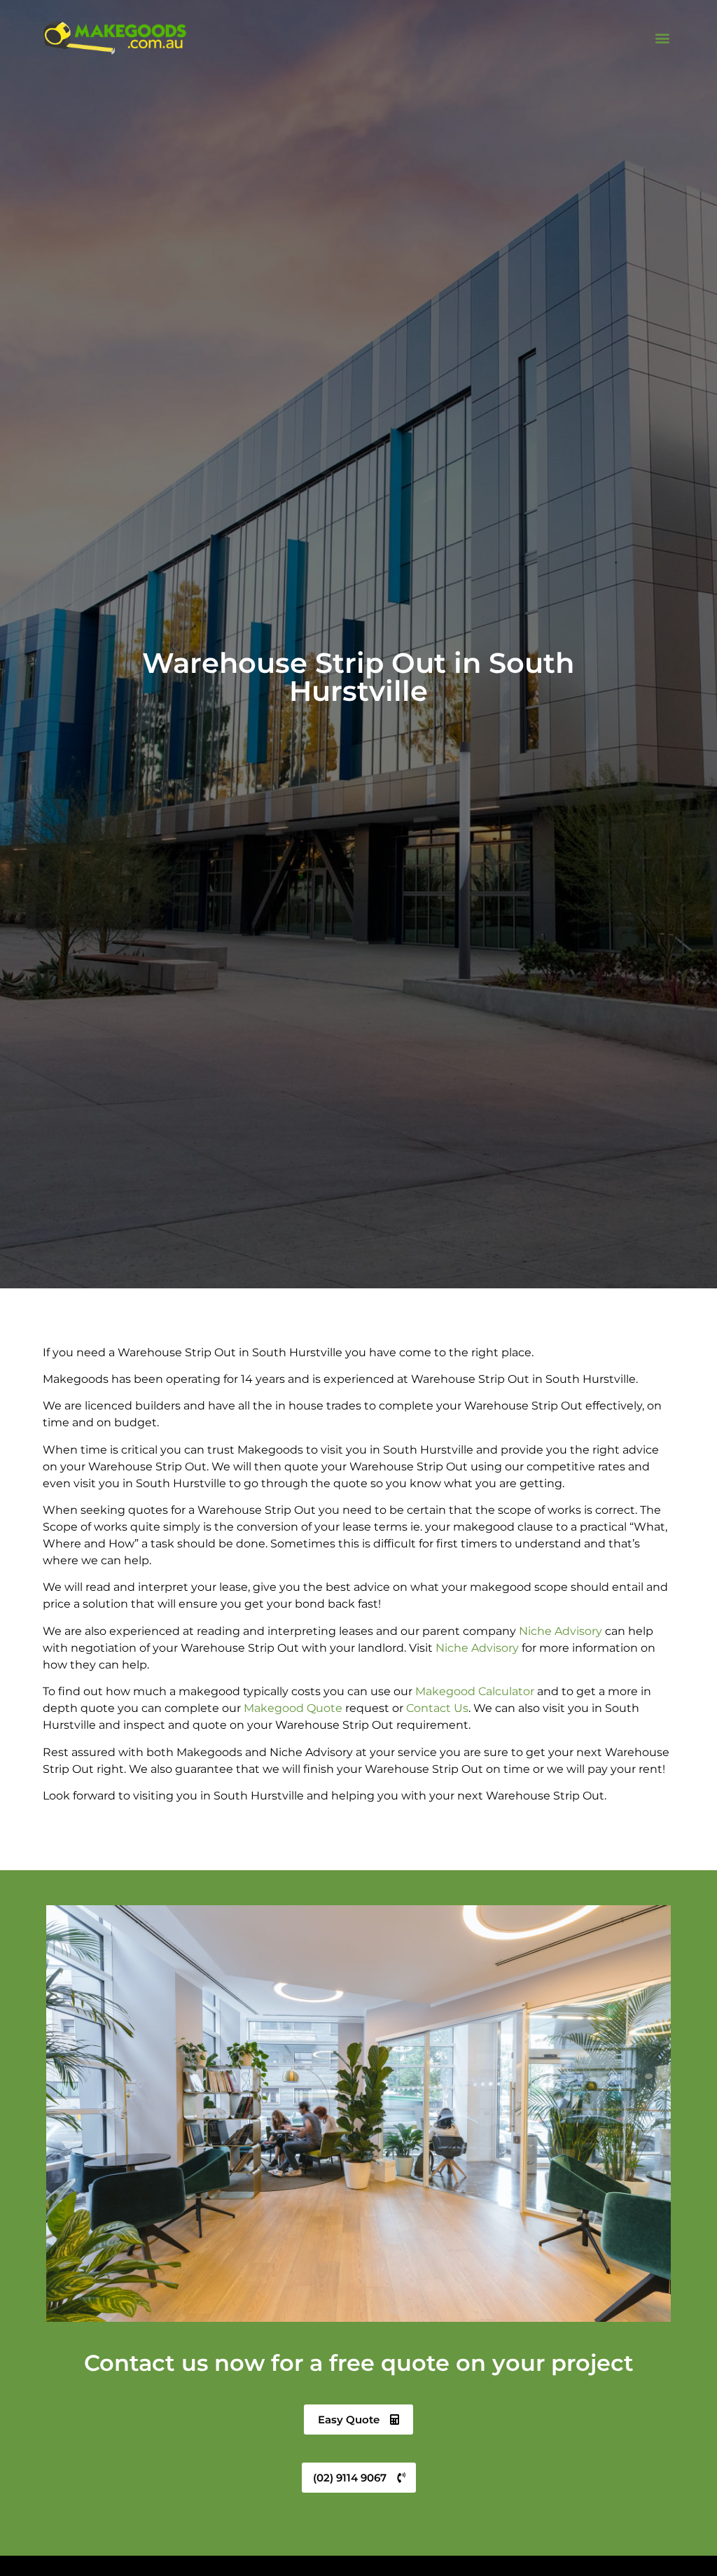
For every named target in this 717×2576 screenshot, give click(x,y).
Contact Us (437, 1708)
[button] (663, 38)
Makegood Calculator (475, 1691)
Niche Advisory (561, 1631)
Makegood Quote (293, 1708)
